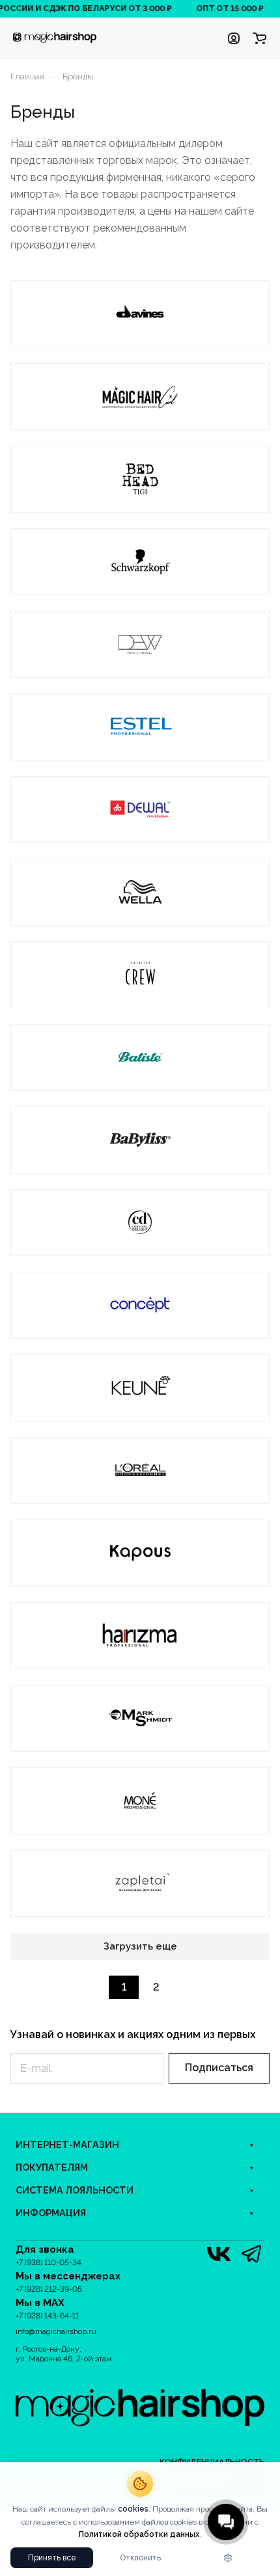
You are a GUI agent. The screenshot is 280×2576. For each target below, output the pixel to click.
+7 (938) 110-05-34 (49, 2262)
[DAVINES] (140, 314)
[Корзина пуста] (259, 38)
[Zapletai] (140, 1883)
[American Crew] (140, 974)
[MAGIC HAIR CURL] (140, 396)
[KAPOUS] (140, 1553)
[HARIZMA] (140, 1635)
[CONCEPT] (140, 1305)
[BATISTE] (140, 1057)
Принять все (52, 2558)
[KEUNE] (140, 1388)
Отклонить (140, 2558)
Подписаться (219, 2068)
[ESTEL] (140, 727)
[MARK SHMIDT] (140, 1718)
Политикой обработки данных (139, 2534)
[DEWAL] (140, 809)
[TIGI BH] (140, 479)
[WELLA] (140, 892)
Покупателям (52, 2167)
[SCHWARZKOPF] (140, 561)
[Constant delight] (140, 1222)
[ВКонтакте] (219, 2254)
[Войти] (234, 38)
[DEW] (140, 644)
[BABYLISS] (140, 1140)
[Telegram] (251, 2254)
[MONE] (140, 1801)
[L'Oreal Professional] (140, 1470)
